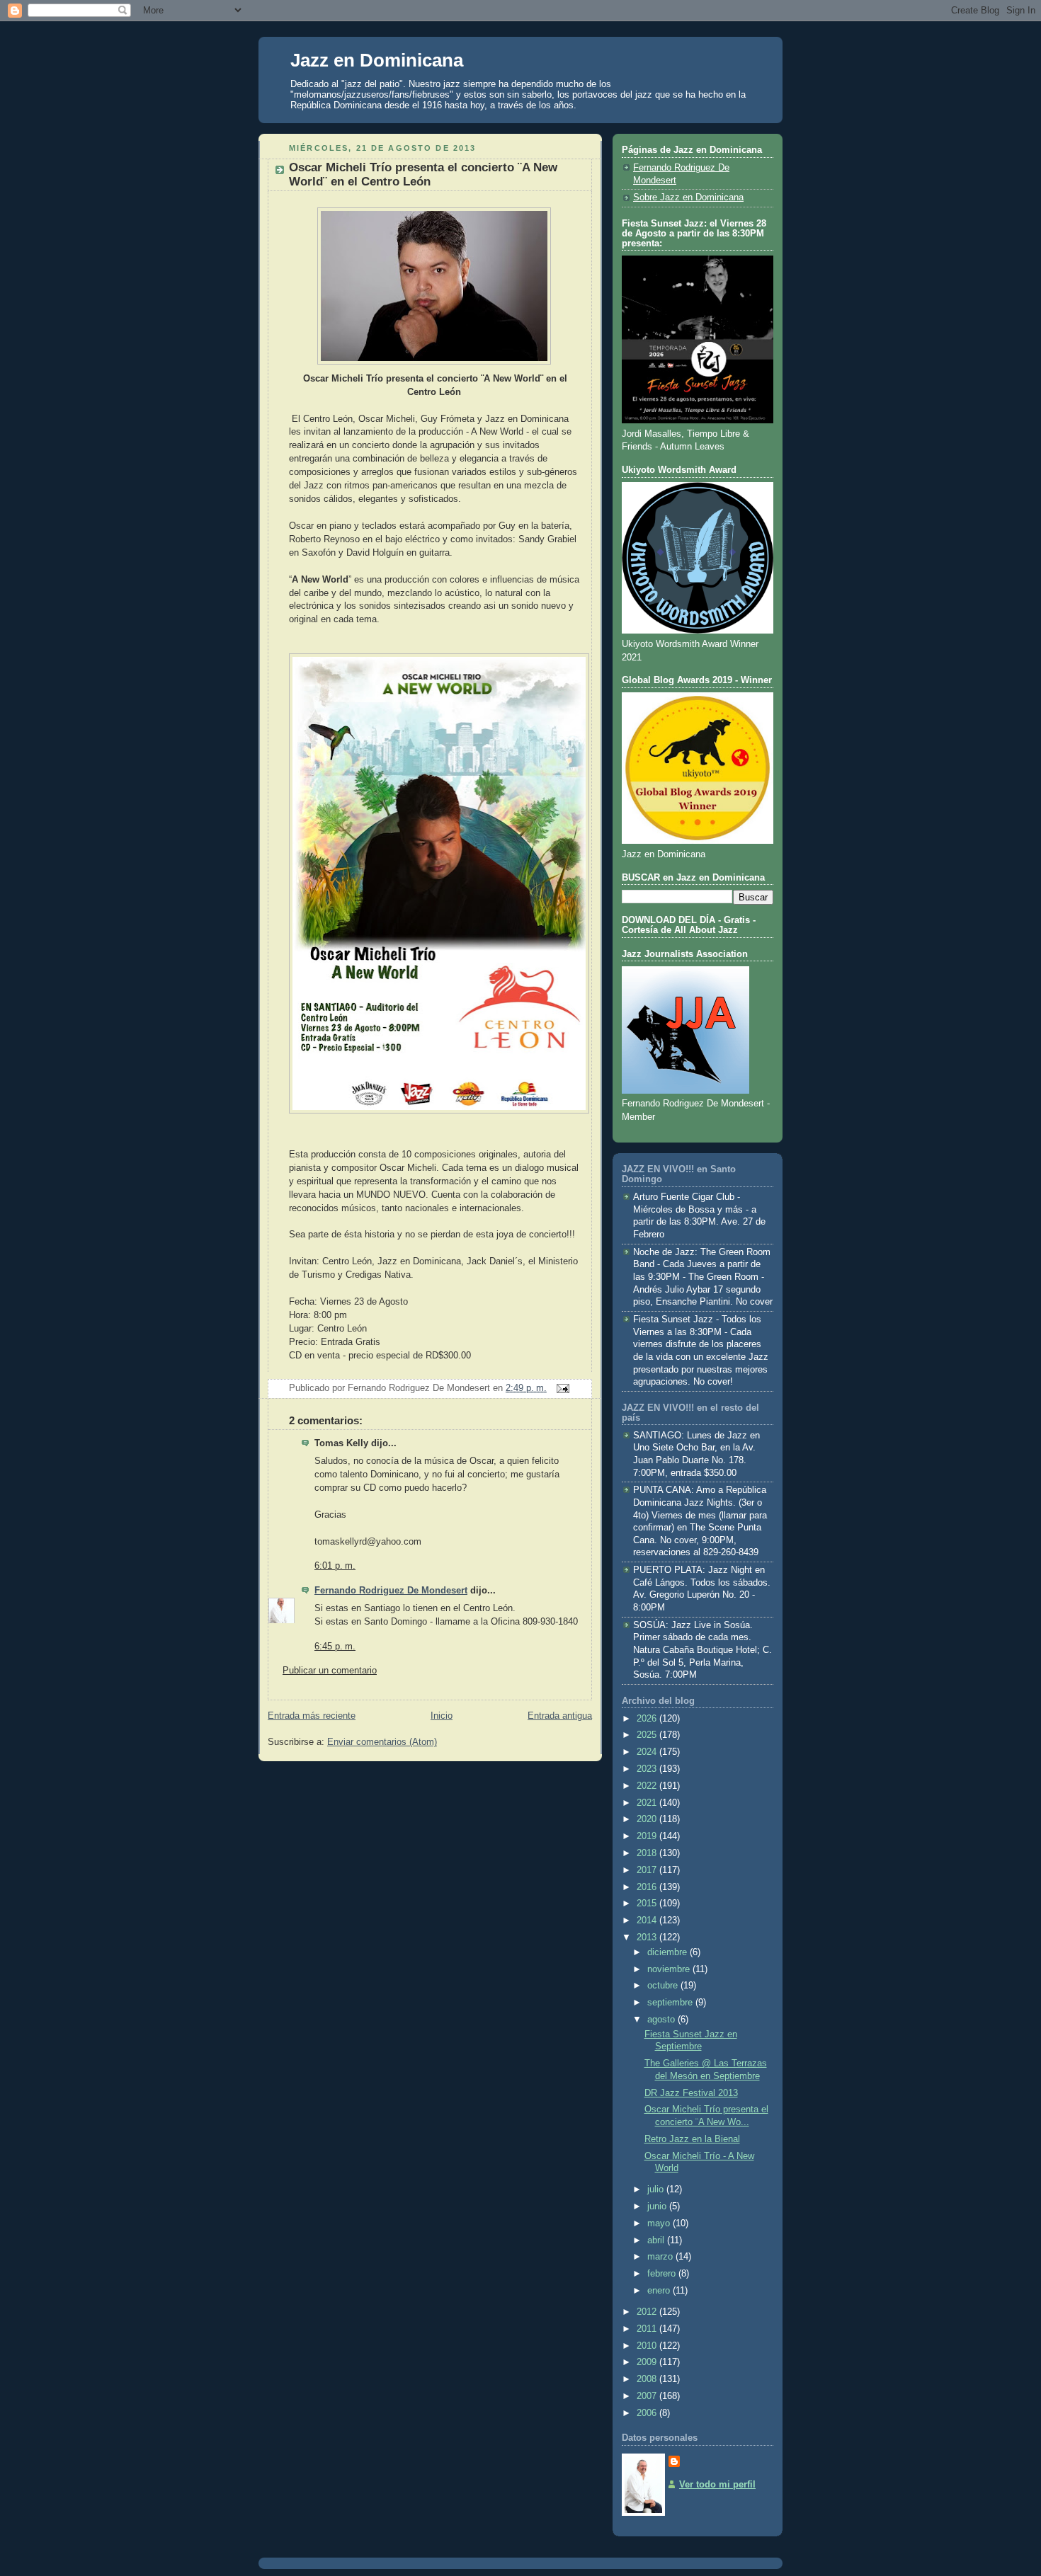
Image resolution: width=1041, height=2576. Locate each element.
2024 (648, 1752)
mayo (660, 2223)
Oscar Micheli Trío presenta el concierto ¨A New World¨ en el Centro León (423, 174)
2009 (648, 2362)
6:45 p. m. (335, 1647)
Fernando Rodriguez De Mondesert (391, 1591)
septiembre (671, 2003)
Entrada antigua (560, 1716)
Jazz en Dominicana (377, 60)
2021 (648, 1803)
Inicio (442, 1716)
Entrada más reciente (312, 1716)
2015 (648, 1904)
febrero (663, 2274)
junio (658, 2206)
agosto (662, 2020)
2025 (648, 1735)
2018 (648, 1853)
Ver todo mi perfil (717, 2485)
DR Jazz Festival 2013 (691, 2093)
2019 (648, 1836)
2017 (648, 1870)
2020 (648, 1819)
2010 (648, 2346)
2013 (648, 1937)
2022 (648, 1786)
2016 (648, 1887)
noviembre (670, 1969)
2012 (648, 2312)
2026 (648, 1719)
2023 (648, 1769)
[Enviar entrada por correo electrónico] (561, 1388)
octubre (664, 1986)
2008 (648, 2379)
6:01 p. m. (335, 1566)
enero (660, 2291)
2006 (648, 2413)
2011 (648, 2329)
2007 (648, 2396)
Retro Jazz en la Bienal (692, 2139)
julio (657, 2189)
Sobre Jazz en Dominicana (688, 198)
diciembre (669, 1952)
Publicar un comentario (330, 1671)
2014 (648, 1920)
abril (657, 2240)
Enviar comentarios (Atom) (382, 1742)
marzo (661, 2257)
